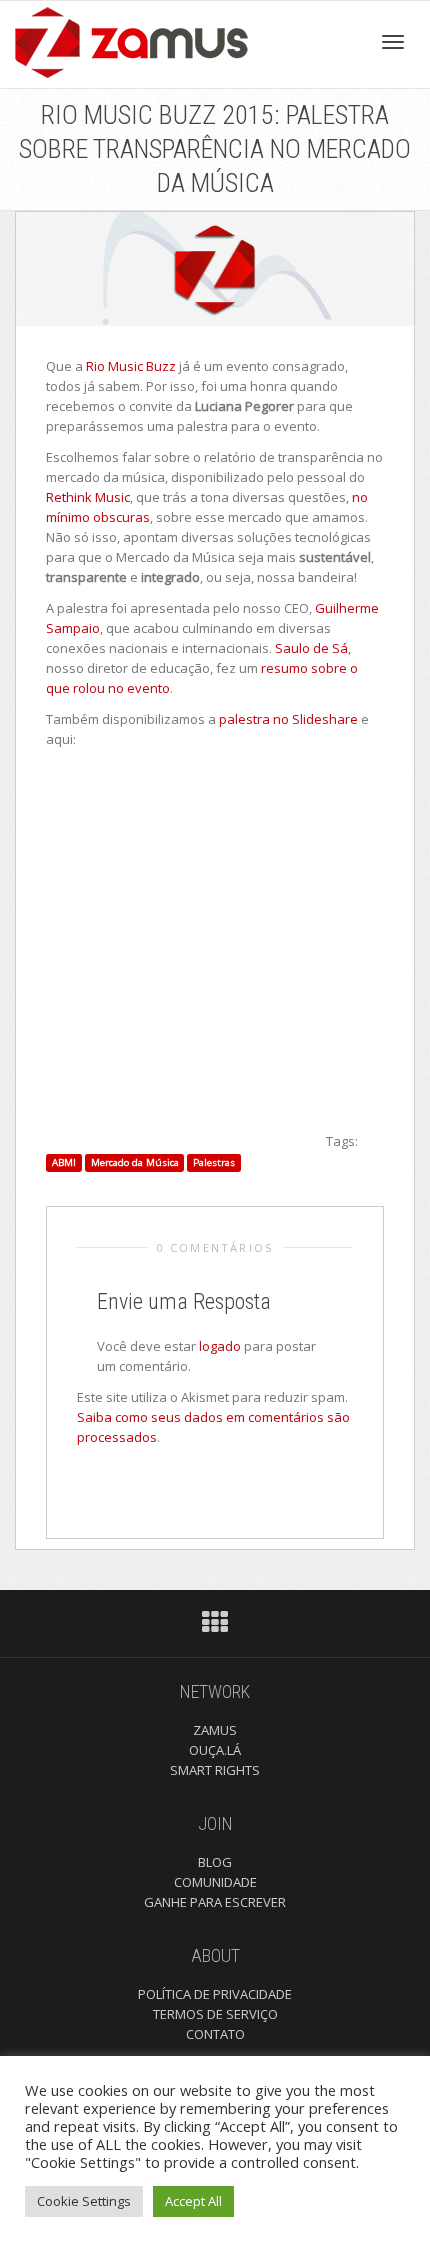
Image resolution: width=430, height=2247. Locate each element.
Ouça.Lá (215, 1750)
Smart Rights (215, 1770)
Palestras (214, 1162)
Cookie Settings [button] (84, 2201)
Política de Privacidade (215, 1994)
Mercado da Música (135, 1162)
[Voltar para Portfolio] (215, 1627)
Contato (215, 2034)
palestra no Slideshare (288, 719)
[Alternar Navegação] (393, 42)
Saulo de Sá (311, 648)
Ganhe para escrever (215, 1902)
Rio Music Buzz (131, 366)
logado (221, 1346)
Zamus (215, 1730)
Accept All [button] (193, 2201)
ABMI (64, 1162)
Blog (215, 1862)
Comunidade (215, 1882)
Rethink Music (88, 497)
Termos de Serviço (215, 2014)
